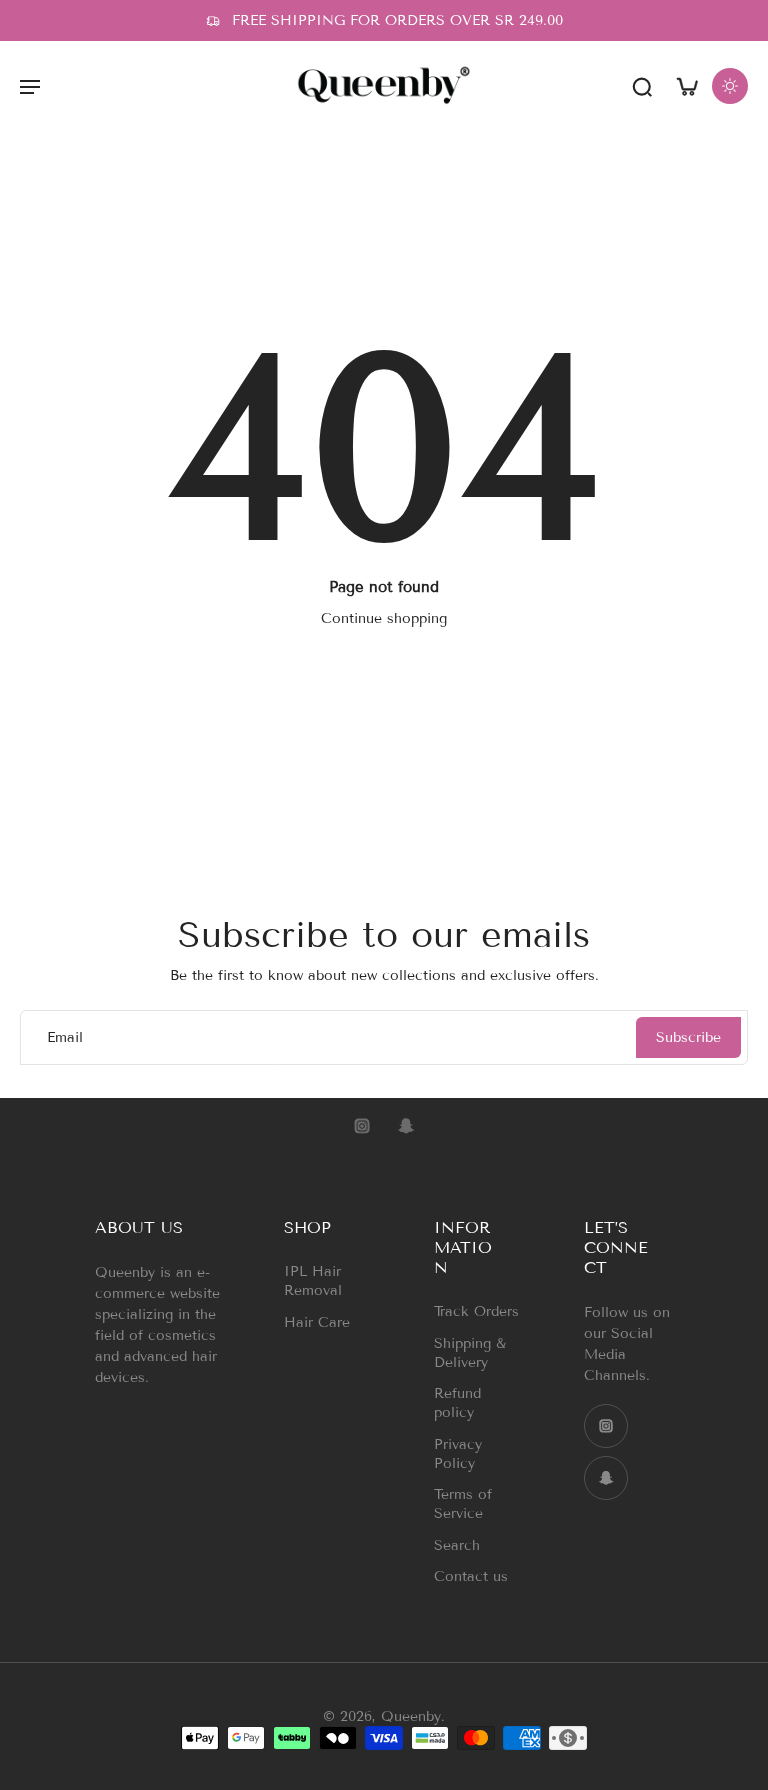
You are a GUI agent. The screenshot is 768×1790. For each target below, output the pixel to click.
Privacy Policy (458, 1453)
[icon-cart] (686, 85)
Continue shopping (384, 618)
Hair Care (317, 1321)
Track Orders (476, 1311)
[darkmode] (730, 86)
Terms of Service (463, 1504)
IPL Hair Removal (313, 1281)
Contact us (471, 1576)
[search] (642, 86)
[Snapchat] (406, 1126)
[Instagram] (362, 1126)
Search (457, 1544)
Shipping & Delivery (470, 1352)
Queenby (411, 1716)
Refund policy (457, 1403)
